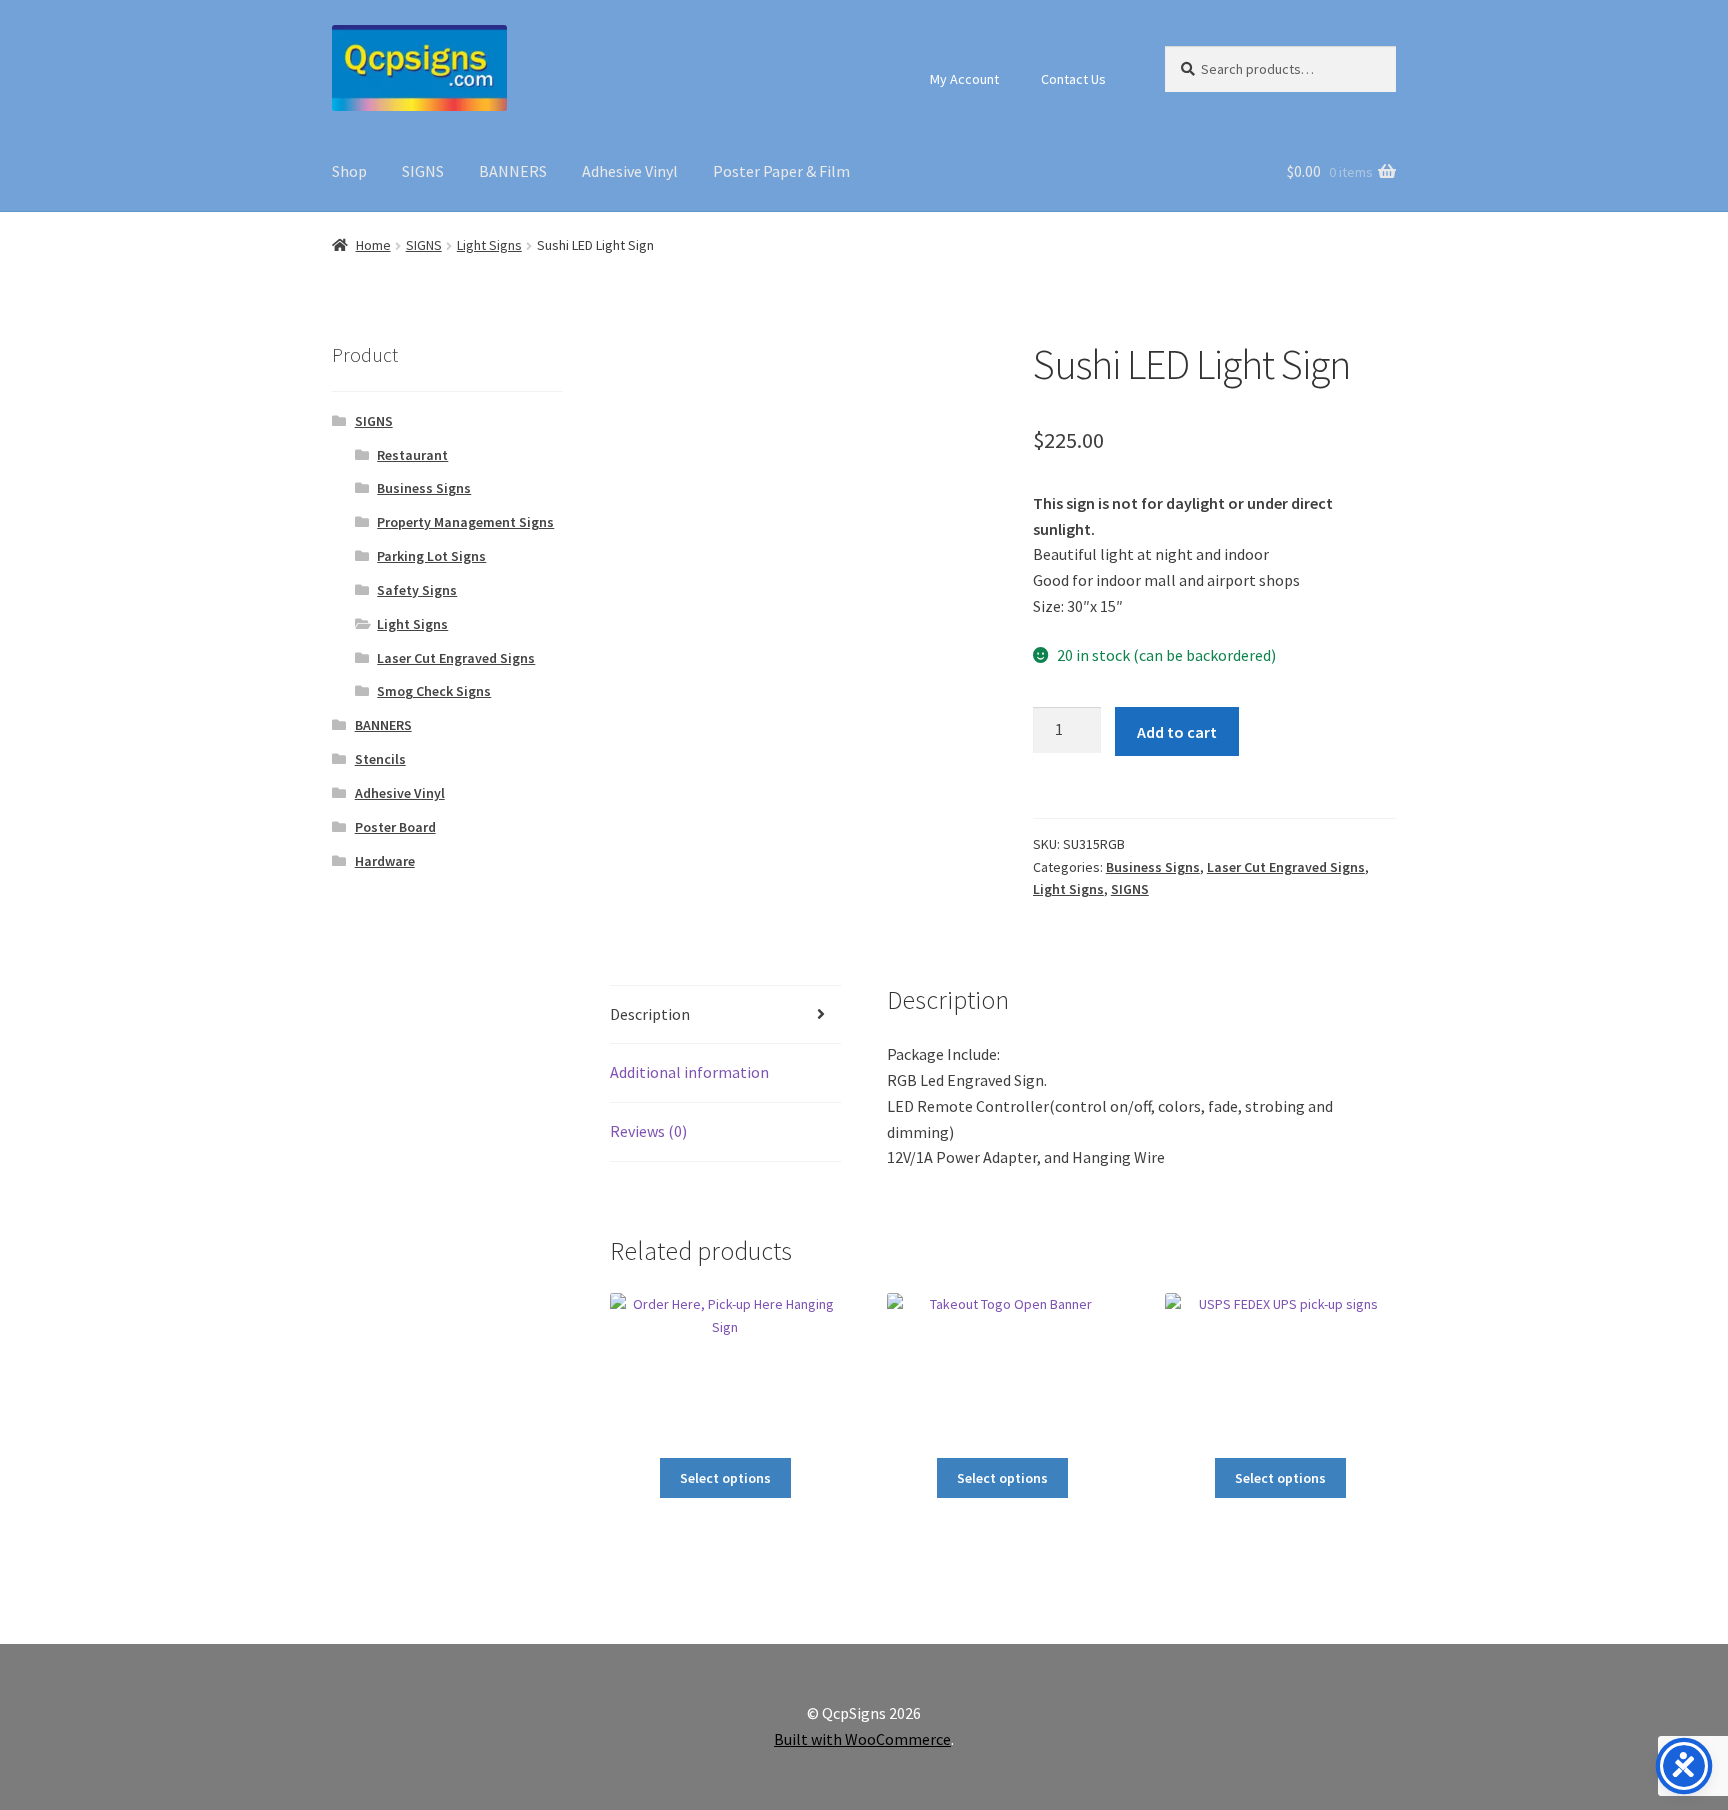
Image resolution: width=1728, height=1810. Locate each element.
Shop (349, 171)
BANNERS (513, 171)
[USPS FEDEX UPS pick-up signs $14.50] (1280, 1368)
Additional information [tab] (689, 1072)
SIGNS (423, 171)
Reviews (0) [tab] (648, 1131)
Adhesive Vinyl (630, 171)
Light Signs (489, 245)
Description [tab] (650, 1014)
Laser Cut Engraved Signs (1286, 867)
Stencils (380, 759)
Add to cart (1177, 732)
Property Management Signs (465, 522)
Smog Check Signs (434, 691)
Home (373, 245)
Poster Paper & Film (781, 171)
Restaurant (412, 455)
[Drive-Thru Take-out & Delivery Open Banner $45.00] (1002, 1368)
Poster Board (395, 827)
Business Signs (1153, 867)
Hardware (385, 861)
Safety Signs (417, 590)
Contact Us (1073, 79)
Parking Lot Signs (431, 556)
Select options (725, 1478)
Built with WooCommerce (862, 1739)
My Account (964, 79)
